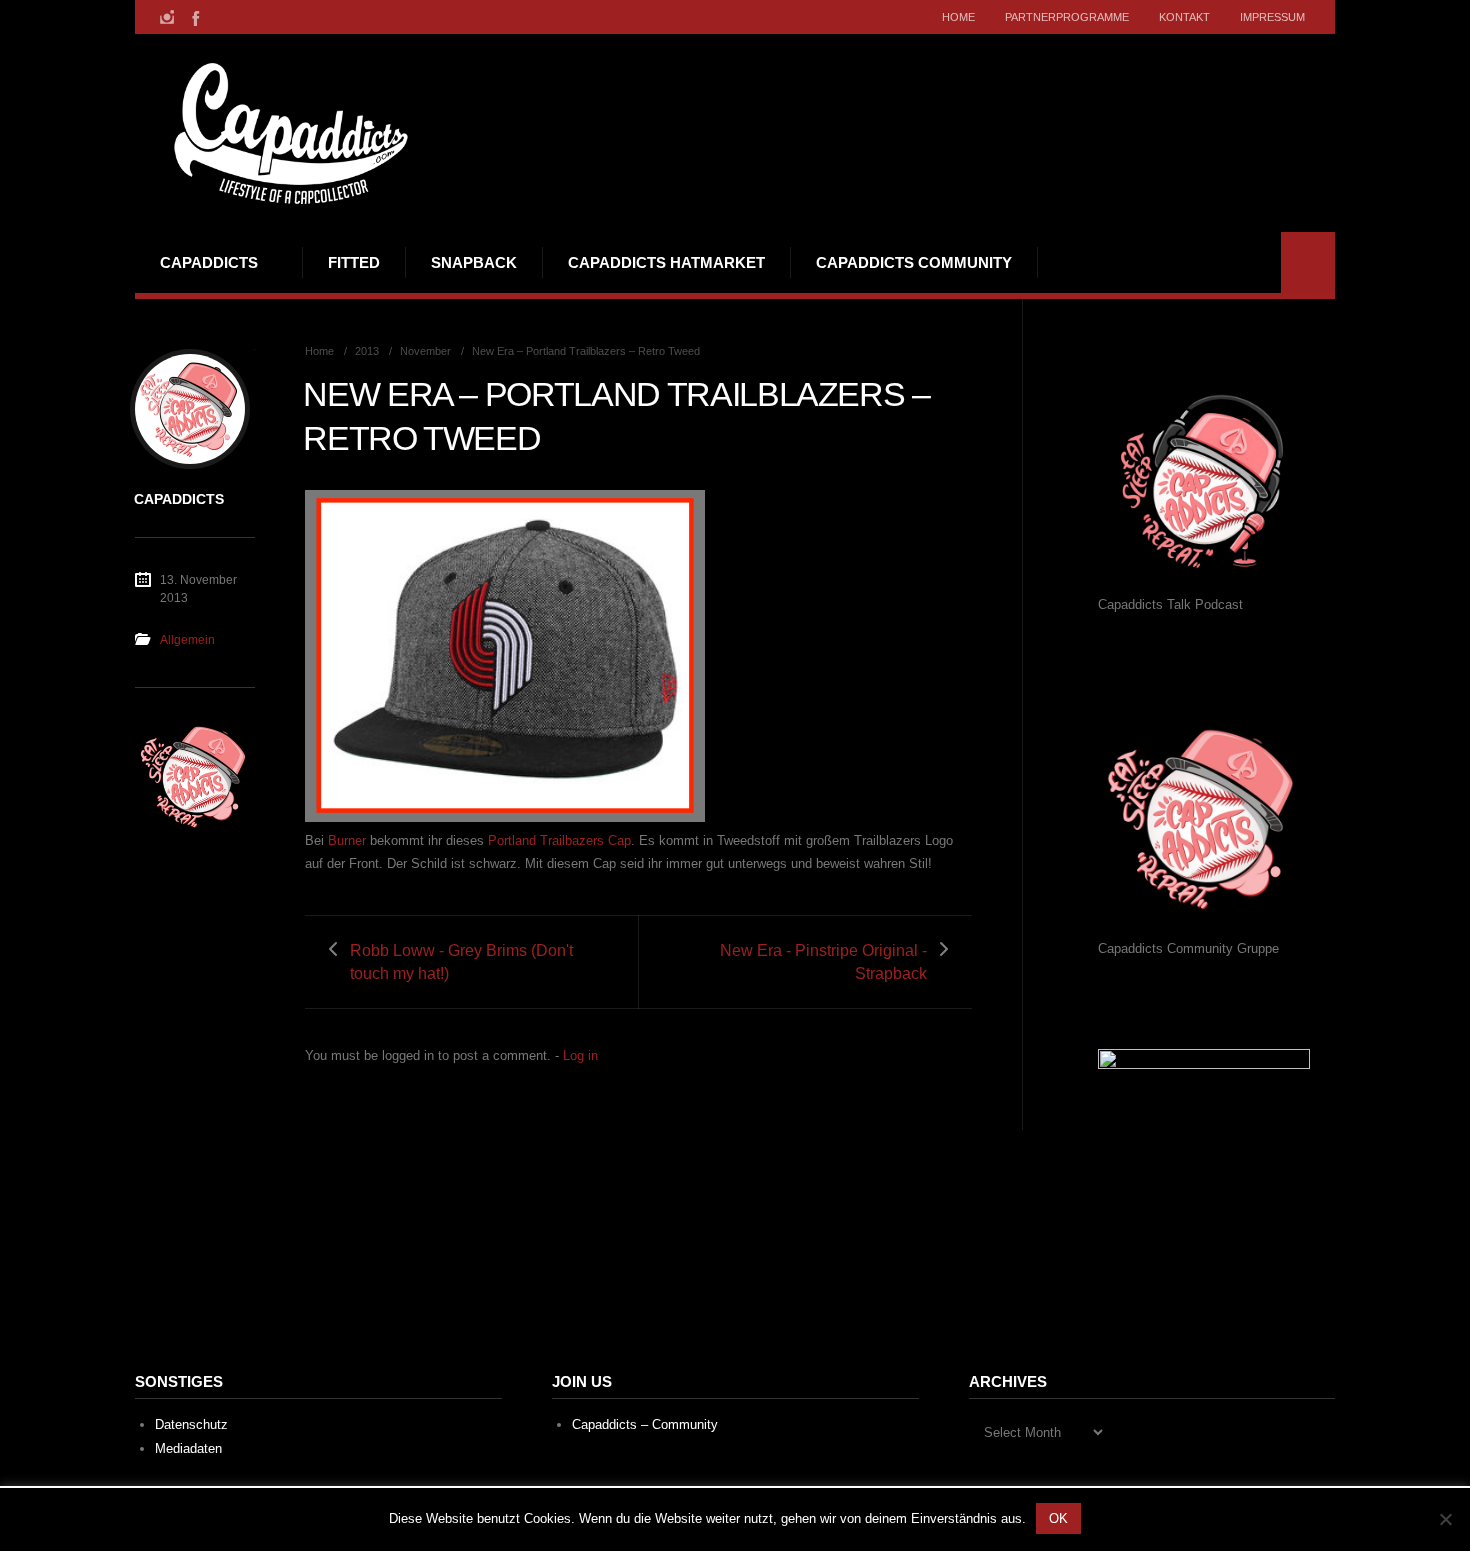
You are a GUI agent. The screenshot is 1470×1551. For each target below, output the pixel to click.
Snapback (474, 262)
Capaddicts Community (914, 262)
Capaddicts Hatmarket (666, 262)
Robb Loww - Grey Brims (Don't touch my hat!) (461, 962)
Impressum (1272, 17)
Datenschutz (191, 1424)
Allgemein (187, 640)
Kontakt (1184, 17)
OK (1058, 1518)
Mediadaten (188, 1448)
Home (958, 17)
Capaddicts (209, 262)
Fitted (354, 262)
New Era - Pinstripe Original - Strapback (823, 962)
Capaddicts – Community (645, 1424)
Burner (347, 840)
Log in (580, 1055)
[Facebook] (194, 17)
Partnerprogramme (1067, 17)
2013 (367, 351)
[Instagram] (167, 17)
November (425, 351)
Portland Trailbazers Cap (559, 840)
